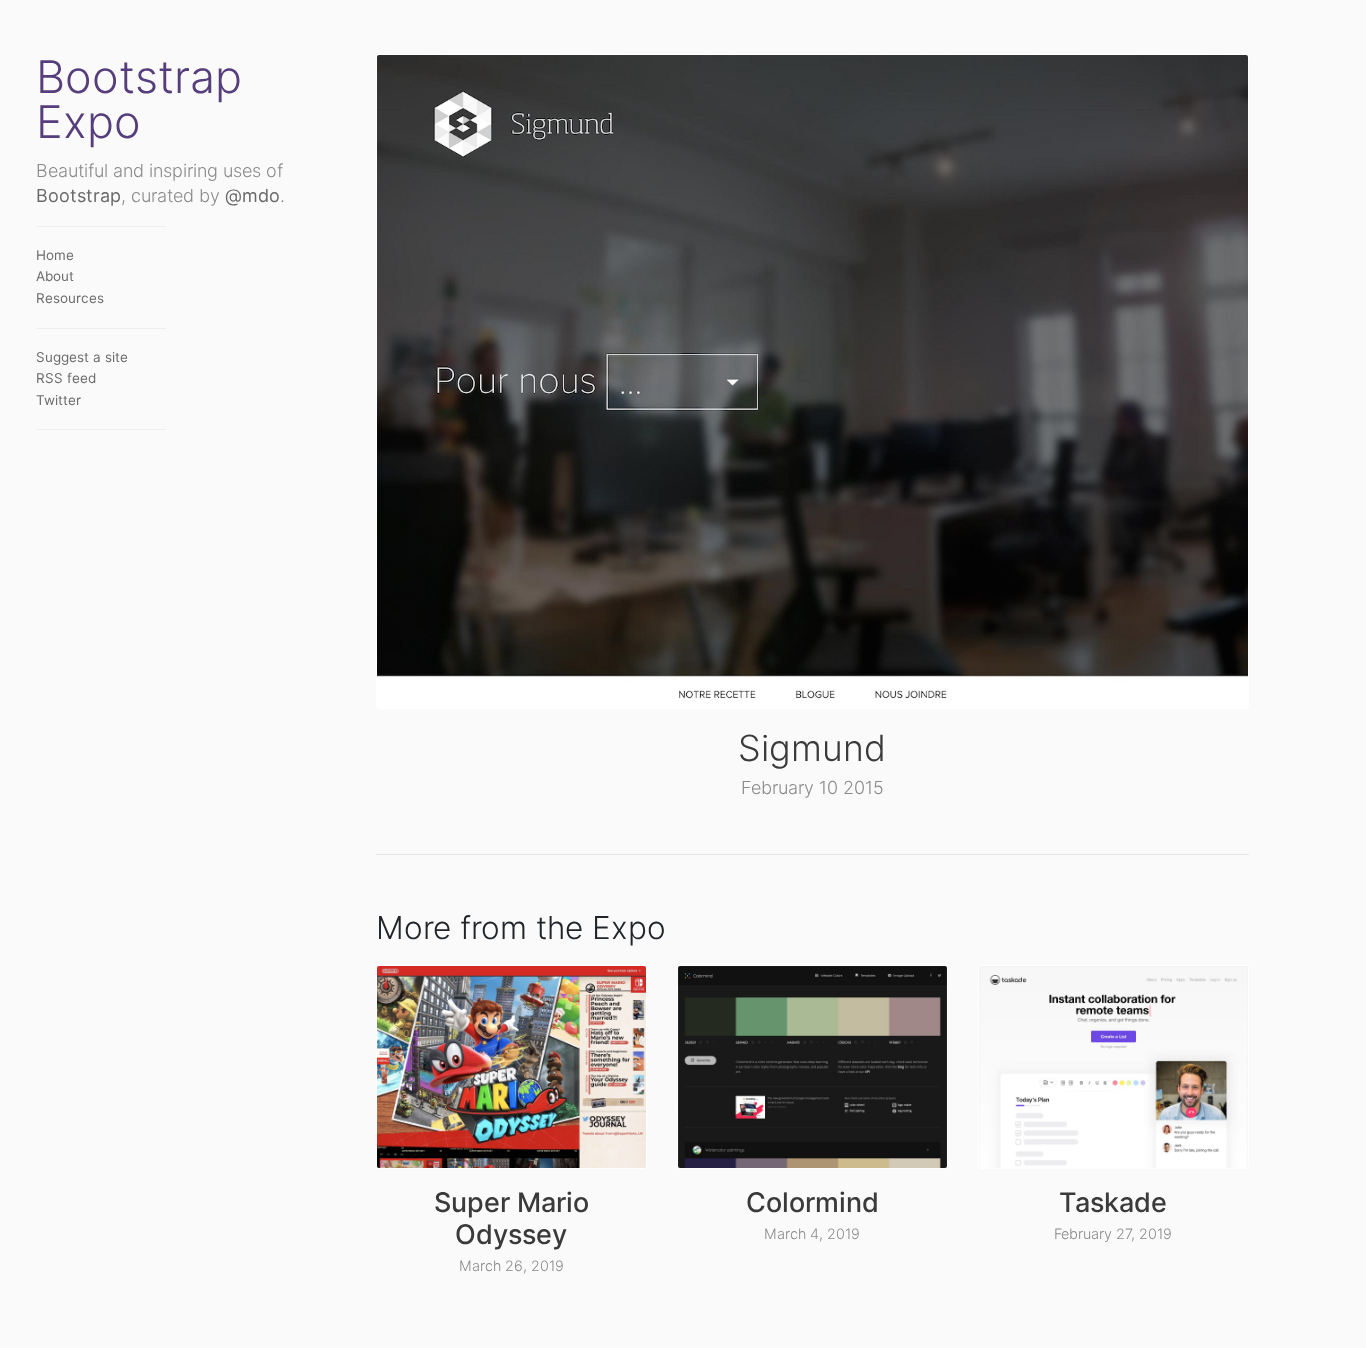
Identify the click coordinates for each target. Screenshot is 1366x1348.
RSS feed (66, 378)
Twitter (58, 400)
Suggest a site (82, 357)
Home (55, 255)
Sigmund (812, 748)
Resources (70, 298)
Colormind (812, 1202)
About (55, 276)
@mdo (252, 195)
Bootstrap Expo (139, 99)
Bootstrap (78, 195)
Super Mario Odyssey (511, 1218)
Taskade (1113, 1202)
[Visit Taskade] (1113, 1067)
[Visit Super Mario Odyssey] (511, 1067)
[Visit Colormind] (812, 1067)
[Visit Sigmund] (812, 381)
